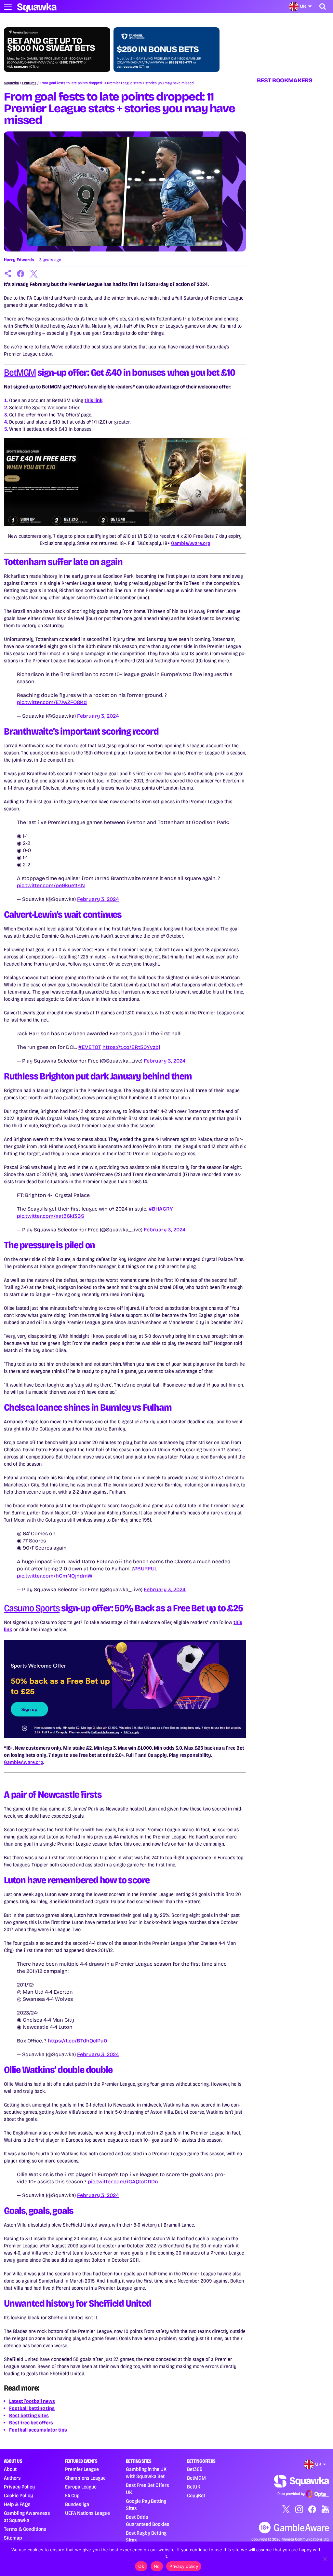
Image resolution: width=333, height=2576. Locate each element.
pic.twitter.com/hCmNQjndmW (55, 1576)
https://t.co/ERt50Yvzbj (131, 1047)
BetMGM (20, 373)
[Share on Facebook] (21, 274)
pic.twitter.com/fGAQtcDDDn (123, 2182)
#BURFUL (146, 1569)
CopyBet (196, 2495)
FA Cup (72, 2495)
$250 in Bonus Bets (158, 49)
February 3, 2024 (98, 716)
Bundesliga (77, 2504)
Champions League (85, 2478)
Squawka (11, 83)
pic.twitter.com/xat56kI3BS (51, 1216)
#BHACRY (161, 1209)
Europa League (81, 2487)
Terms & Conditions (25, 2529)
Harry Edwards (19, 260)
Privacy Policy (19, 2487)
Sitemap (13, 2538)
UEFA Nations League (87, 2513)
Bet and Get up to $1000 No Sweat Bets (51, 45)
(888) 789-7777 (71, 62)
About (10, 2469)
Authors (12, 2478)
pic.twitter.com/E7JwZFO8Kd (52, 702)
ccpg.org (21, 67)
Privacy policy (184, 2566)
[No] (325, 2559)
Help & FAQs (17, 2504)
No (157, 2566)
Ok (141, 2566)
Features (29, 83)
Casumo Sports (32, 1608)
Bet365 (195, 2469)
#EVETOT (90, 1047)
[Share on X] (34, 274)
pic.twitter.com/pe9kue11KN (51, 885)
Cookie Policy (18, 2495)
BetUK (194, 2487)
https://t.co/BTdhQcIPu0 (77, 2041)
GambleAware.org (191, 543)
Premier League (82, 2469)
